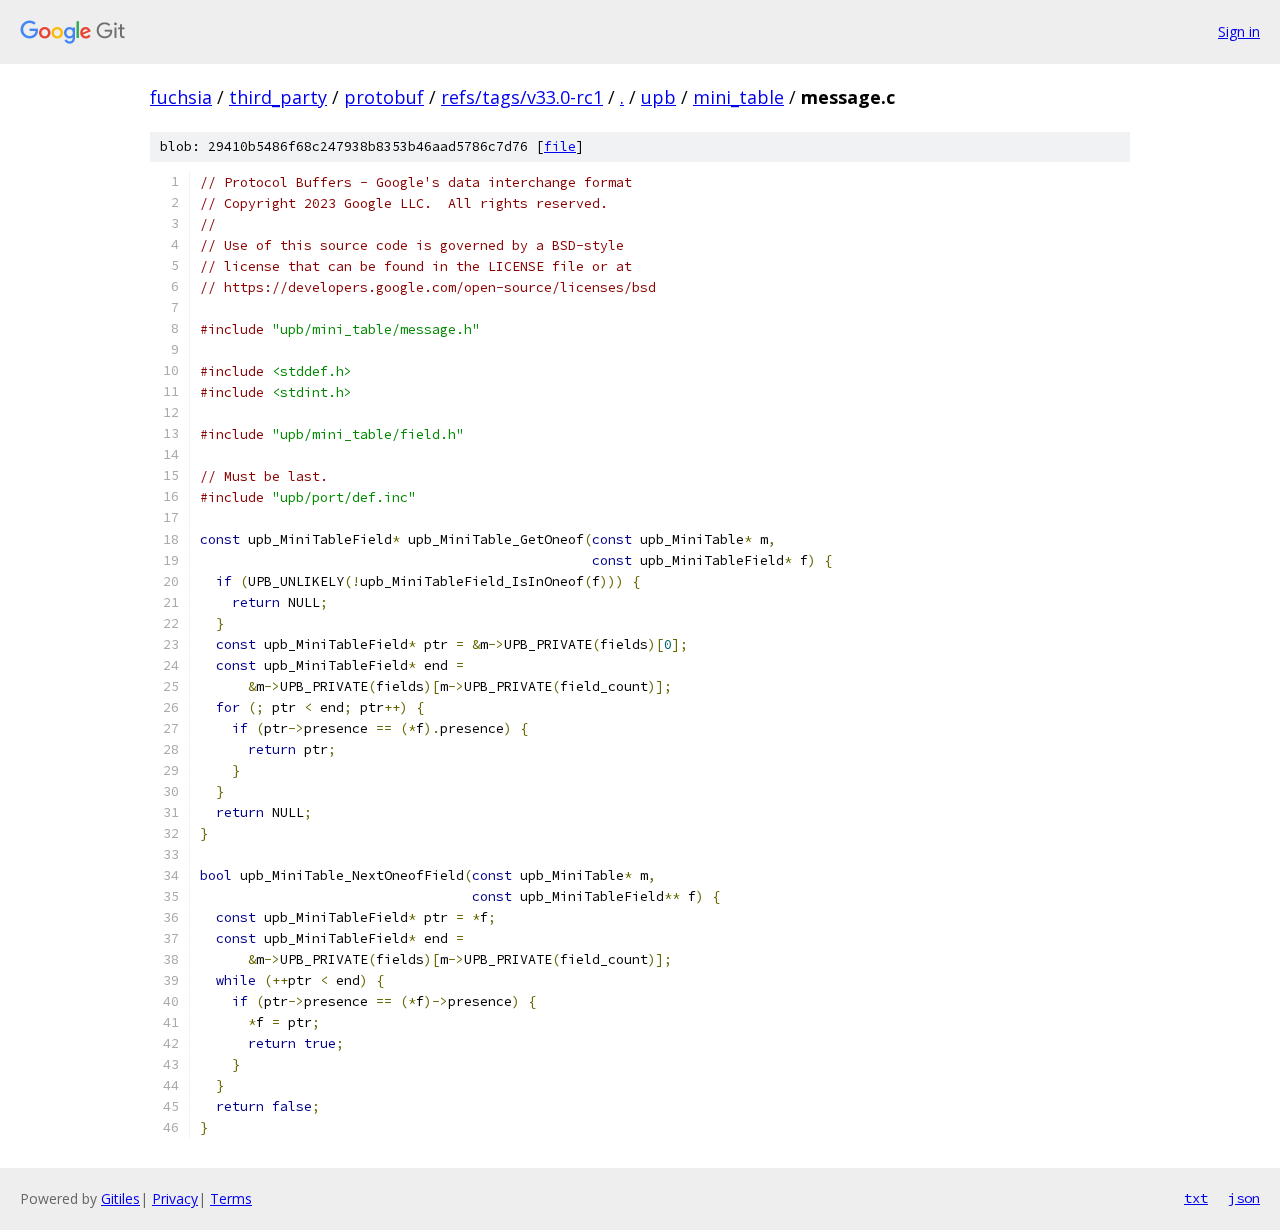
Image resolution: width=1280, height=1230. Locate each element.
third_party (278, 97)
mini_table (738, 97)
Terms (231, 1198)
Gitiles (120, 1198)
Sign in (1239, 31)
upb (658, 97)
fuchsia (181, 97)
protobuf (384, 97)
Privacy (175, 1198)
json (1244, 1198)
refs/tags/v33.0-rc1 (522, 97)
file (560, 146)
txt (1196, 1198)
